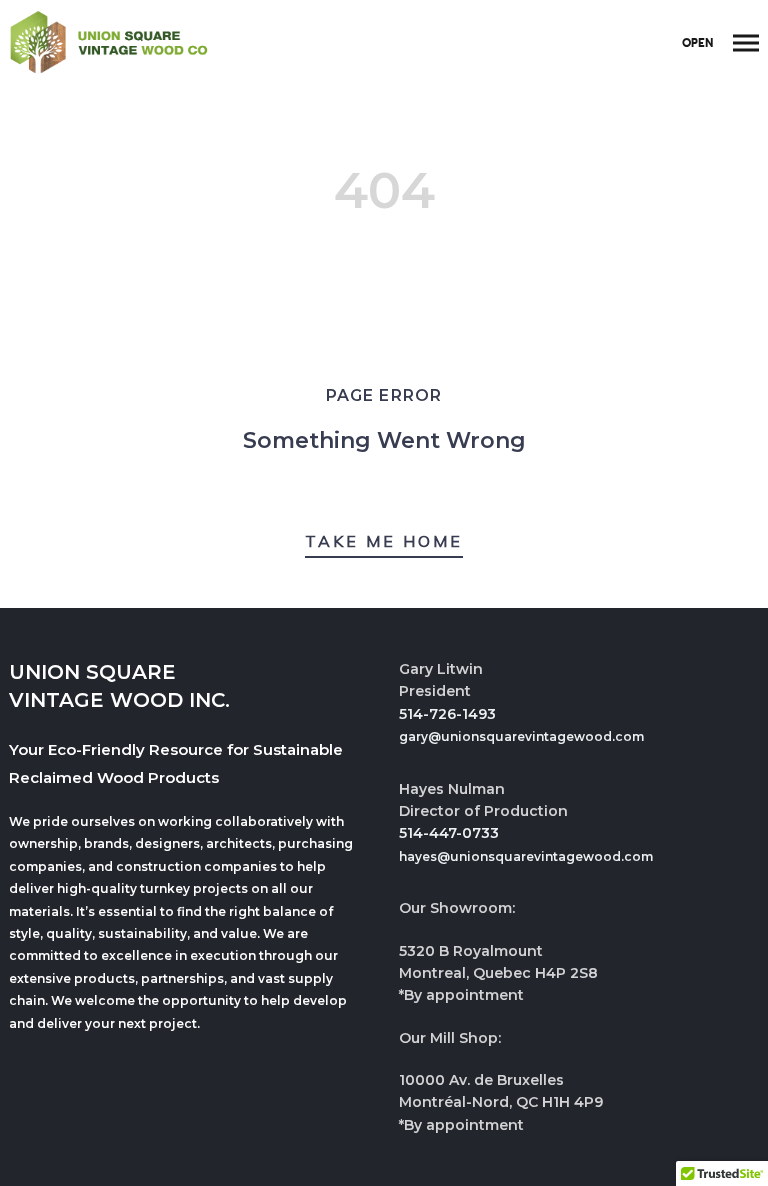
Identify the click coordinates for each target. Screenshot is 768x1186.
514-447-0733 (449, 833)
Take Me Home (384, 541)
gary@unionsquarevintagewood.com (521, 736)
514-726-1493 (447, 714)
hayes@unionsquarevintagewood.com (526, 856)
